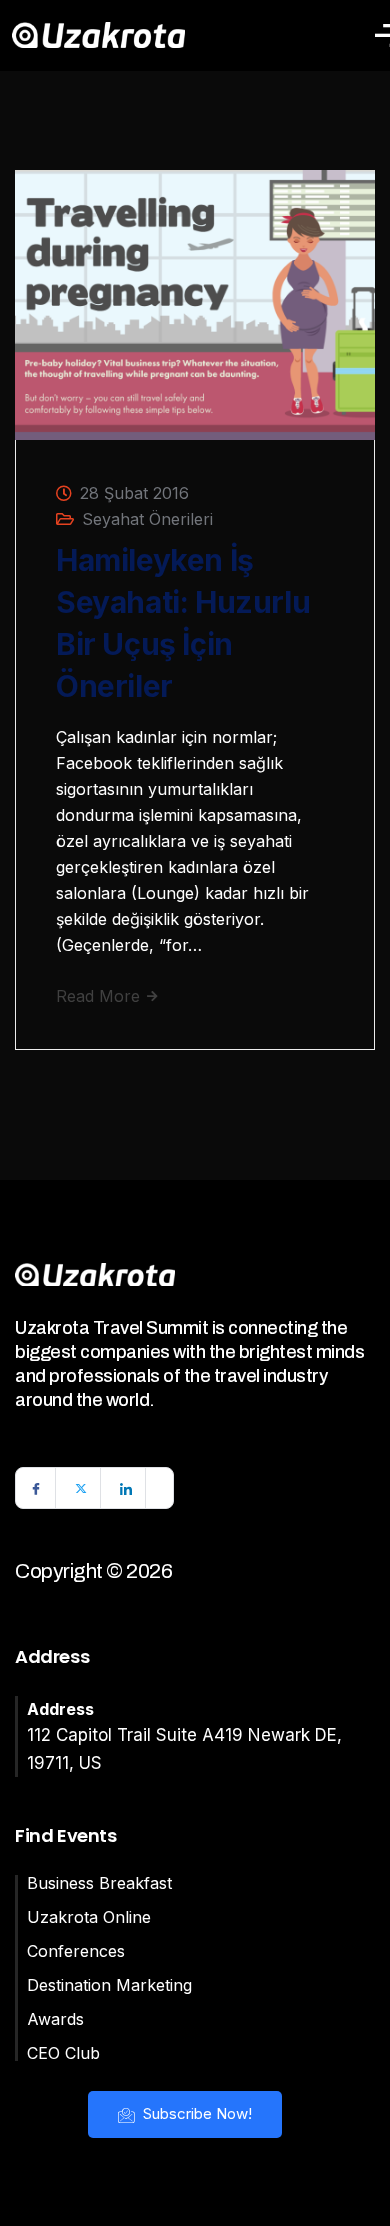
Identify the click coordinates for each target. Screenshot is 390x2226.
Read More (100, 996)
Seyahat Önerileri (147, 519)
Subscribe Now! (195, 2113)
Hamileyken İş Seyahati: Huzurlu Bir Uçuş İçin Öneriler (183, 623)
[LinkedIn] (126, 1488)
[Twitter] (81, 1488)
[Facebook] (36, 1488)
